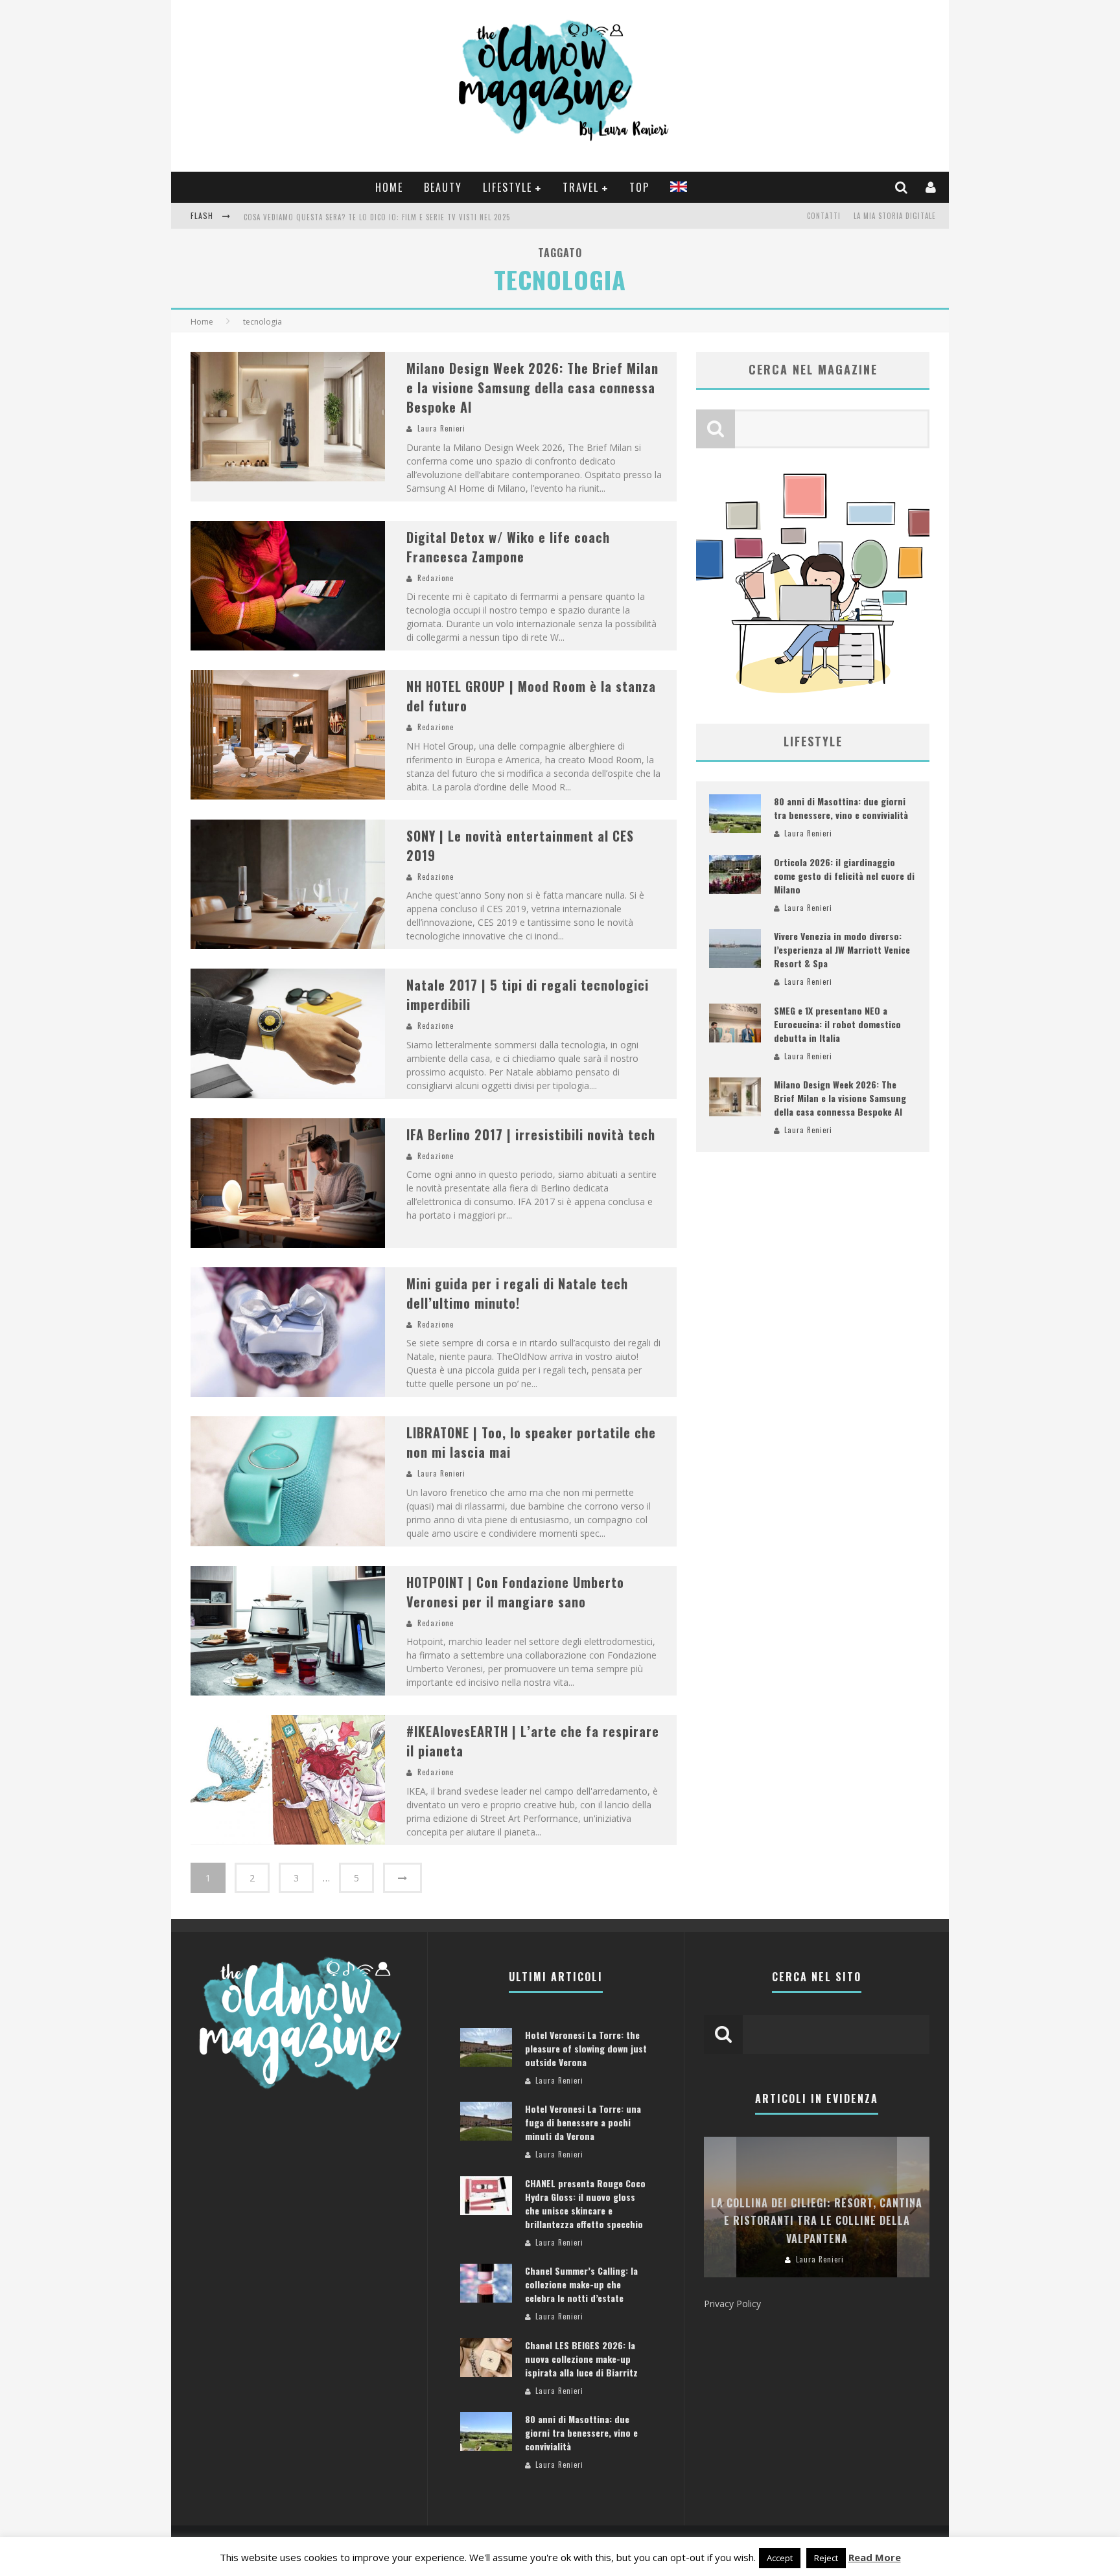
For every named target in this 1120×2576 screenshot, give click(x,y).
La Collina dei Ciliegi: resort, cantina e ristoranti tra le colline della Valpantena (817, 2220)
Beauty (443, 187)
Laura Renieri (441, 428)
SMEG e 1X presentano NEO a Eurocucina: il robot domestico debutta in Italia (837, 1024)
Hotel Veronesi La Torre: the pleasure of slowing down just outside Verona (586, 2048)
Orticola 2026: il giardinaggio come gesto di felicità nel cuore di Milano (844, 876)
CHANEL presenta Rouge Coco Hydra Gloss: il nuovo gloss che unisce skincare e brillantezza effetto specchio (585, 2203)
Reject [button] (826, 2558)
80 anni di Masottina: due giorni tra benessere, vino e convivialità (841, 808)
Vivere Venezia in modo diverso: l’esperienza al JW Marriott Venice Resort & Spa (842, 949)
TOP (639, 187)
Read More (875, 2557)
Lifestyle (507, 187)
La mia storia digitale (895, 216)
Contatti (824, 216)
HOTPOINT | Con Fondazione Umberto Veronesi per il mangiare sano (515, 1592)
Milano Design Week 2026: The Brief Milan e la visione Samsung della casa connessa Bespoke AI (532, 387)
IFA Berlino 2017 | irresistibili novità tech (531, 1134)
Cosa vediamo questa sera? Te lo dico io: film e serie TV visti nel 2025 (377, 217)
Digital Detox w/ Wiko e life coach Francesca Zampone (508, 547)
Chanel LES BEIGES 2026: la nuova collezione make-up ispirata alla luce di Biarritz (581, 2359)
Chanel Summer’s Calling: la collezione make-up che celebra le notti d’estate (581, 2284)
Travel (581, 187)
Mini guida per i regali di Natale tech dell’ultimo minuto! (517, 1293)
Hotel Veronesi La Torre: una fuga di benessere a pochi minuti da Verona (583, 2122)
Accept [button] (780, 2558)
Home (389, 187)
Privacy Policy (732, 2304)
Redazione (436, 578)
